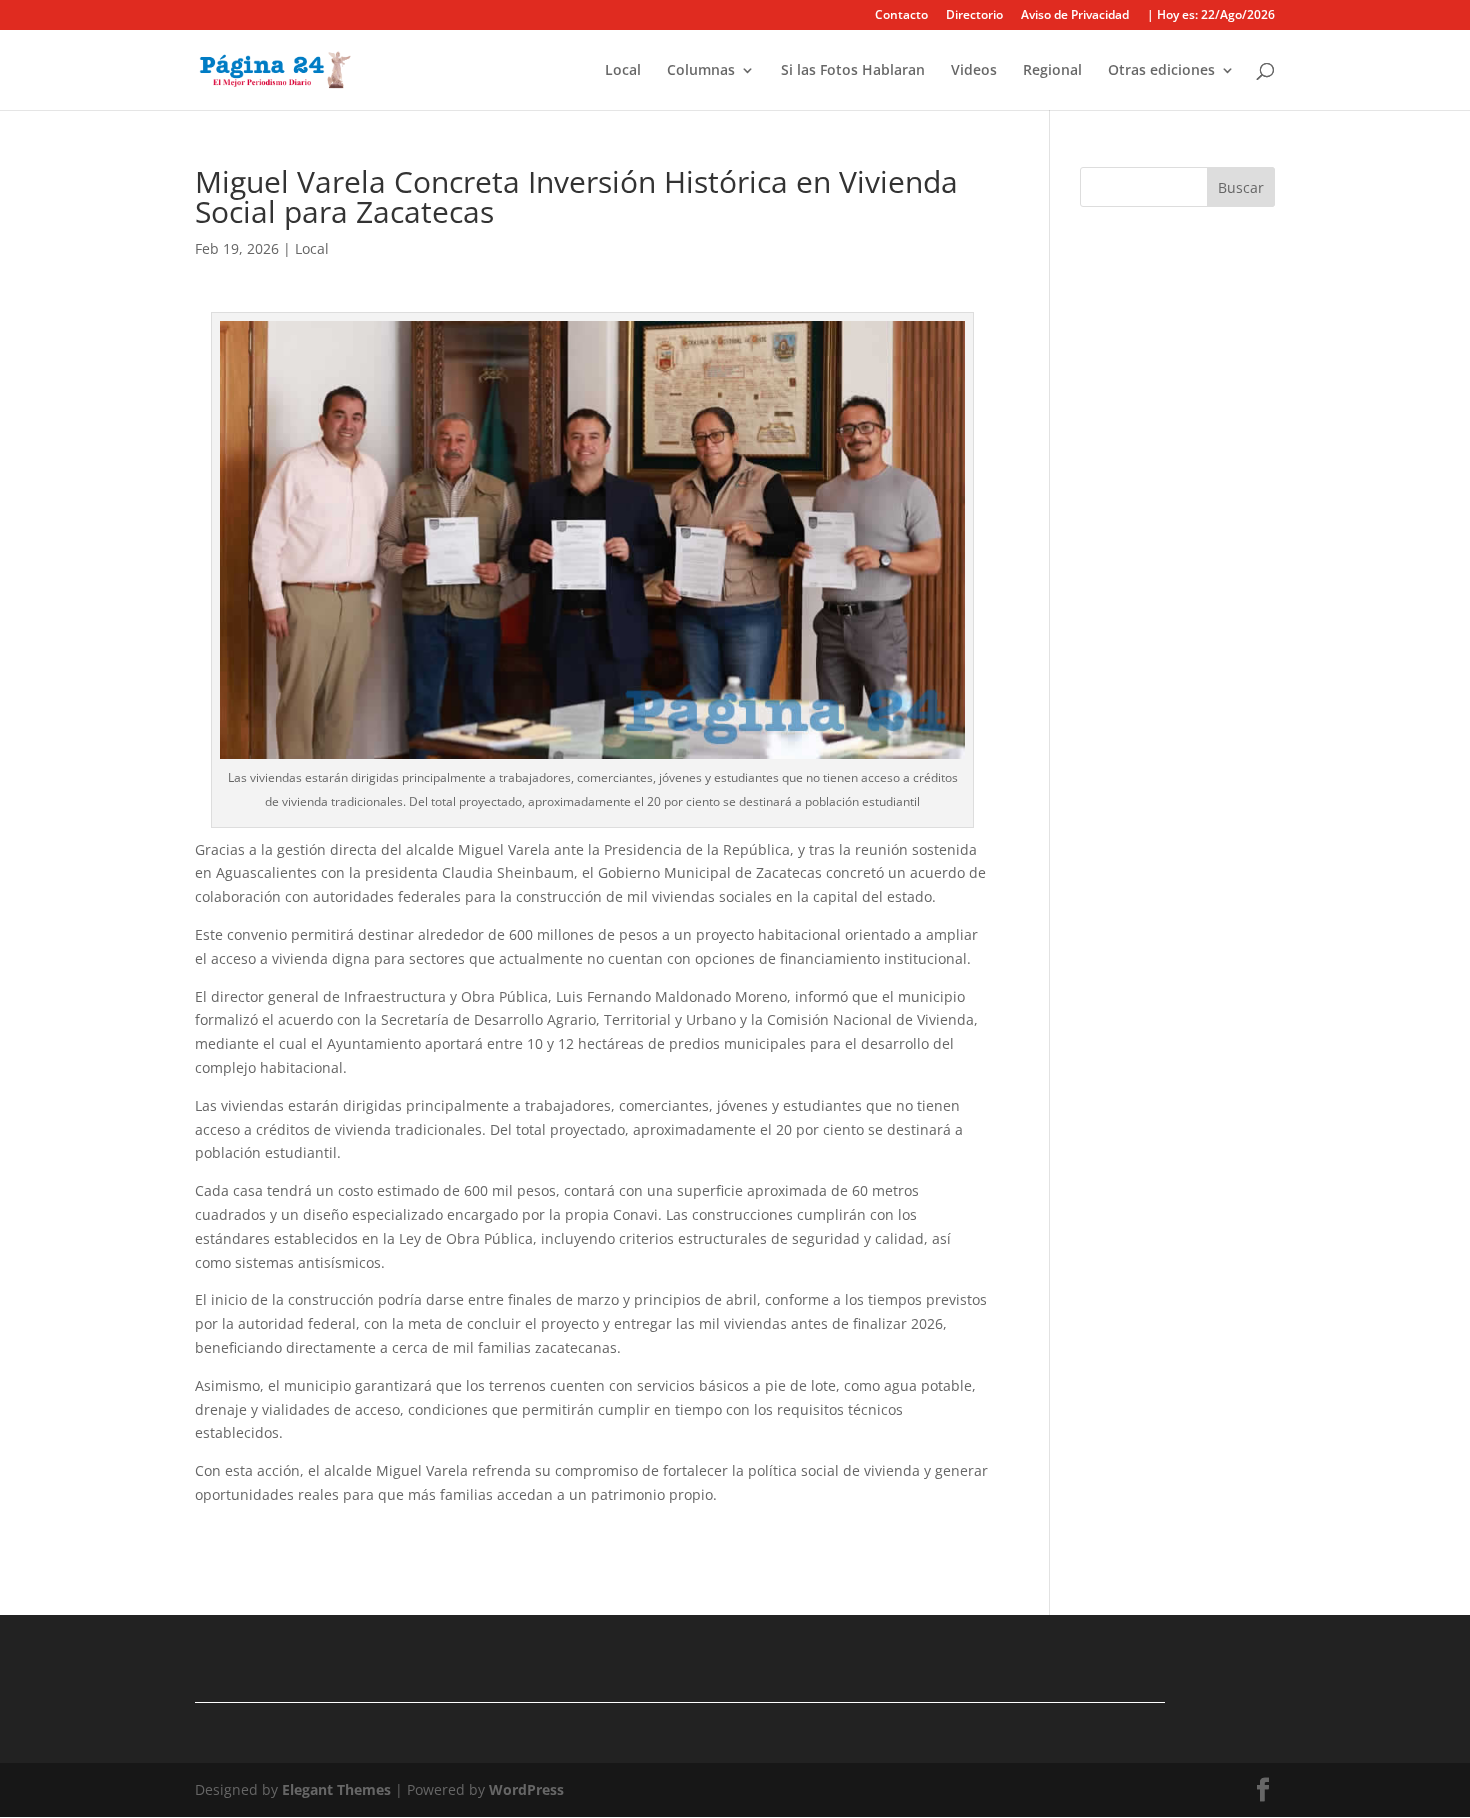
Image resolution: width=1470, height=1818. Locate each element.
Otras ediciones (1161, 71)
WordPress (526, 1789)
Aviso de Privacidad (1075, 16)
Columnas (701, 71)
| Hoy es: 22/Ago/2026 (1211, 16)
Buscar (1241, 187)
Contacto (901, 16)
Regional (1052, 71)
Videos (974, 71)
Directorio (974, 16)
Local (623, 71)
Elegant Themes (336, 1789)
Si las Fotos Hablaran (853, 71)
